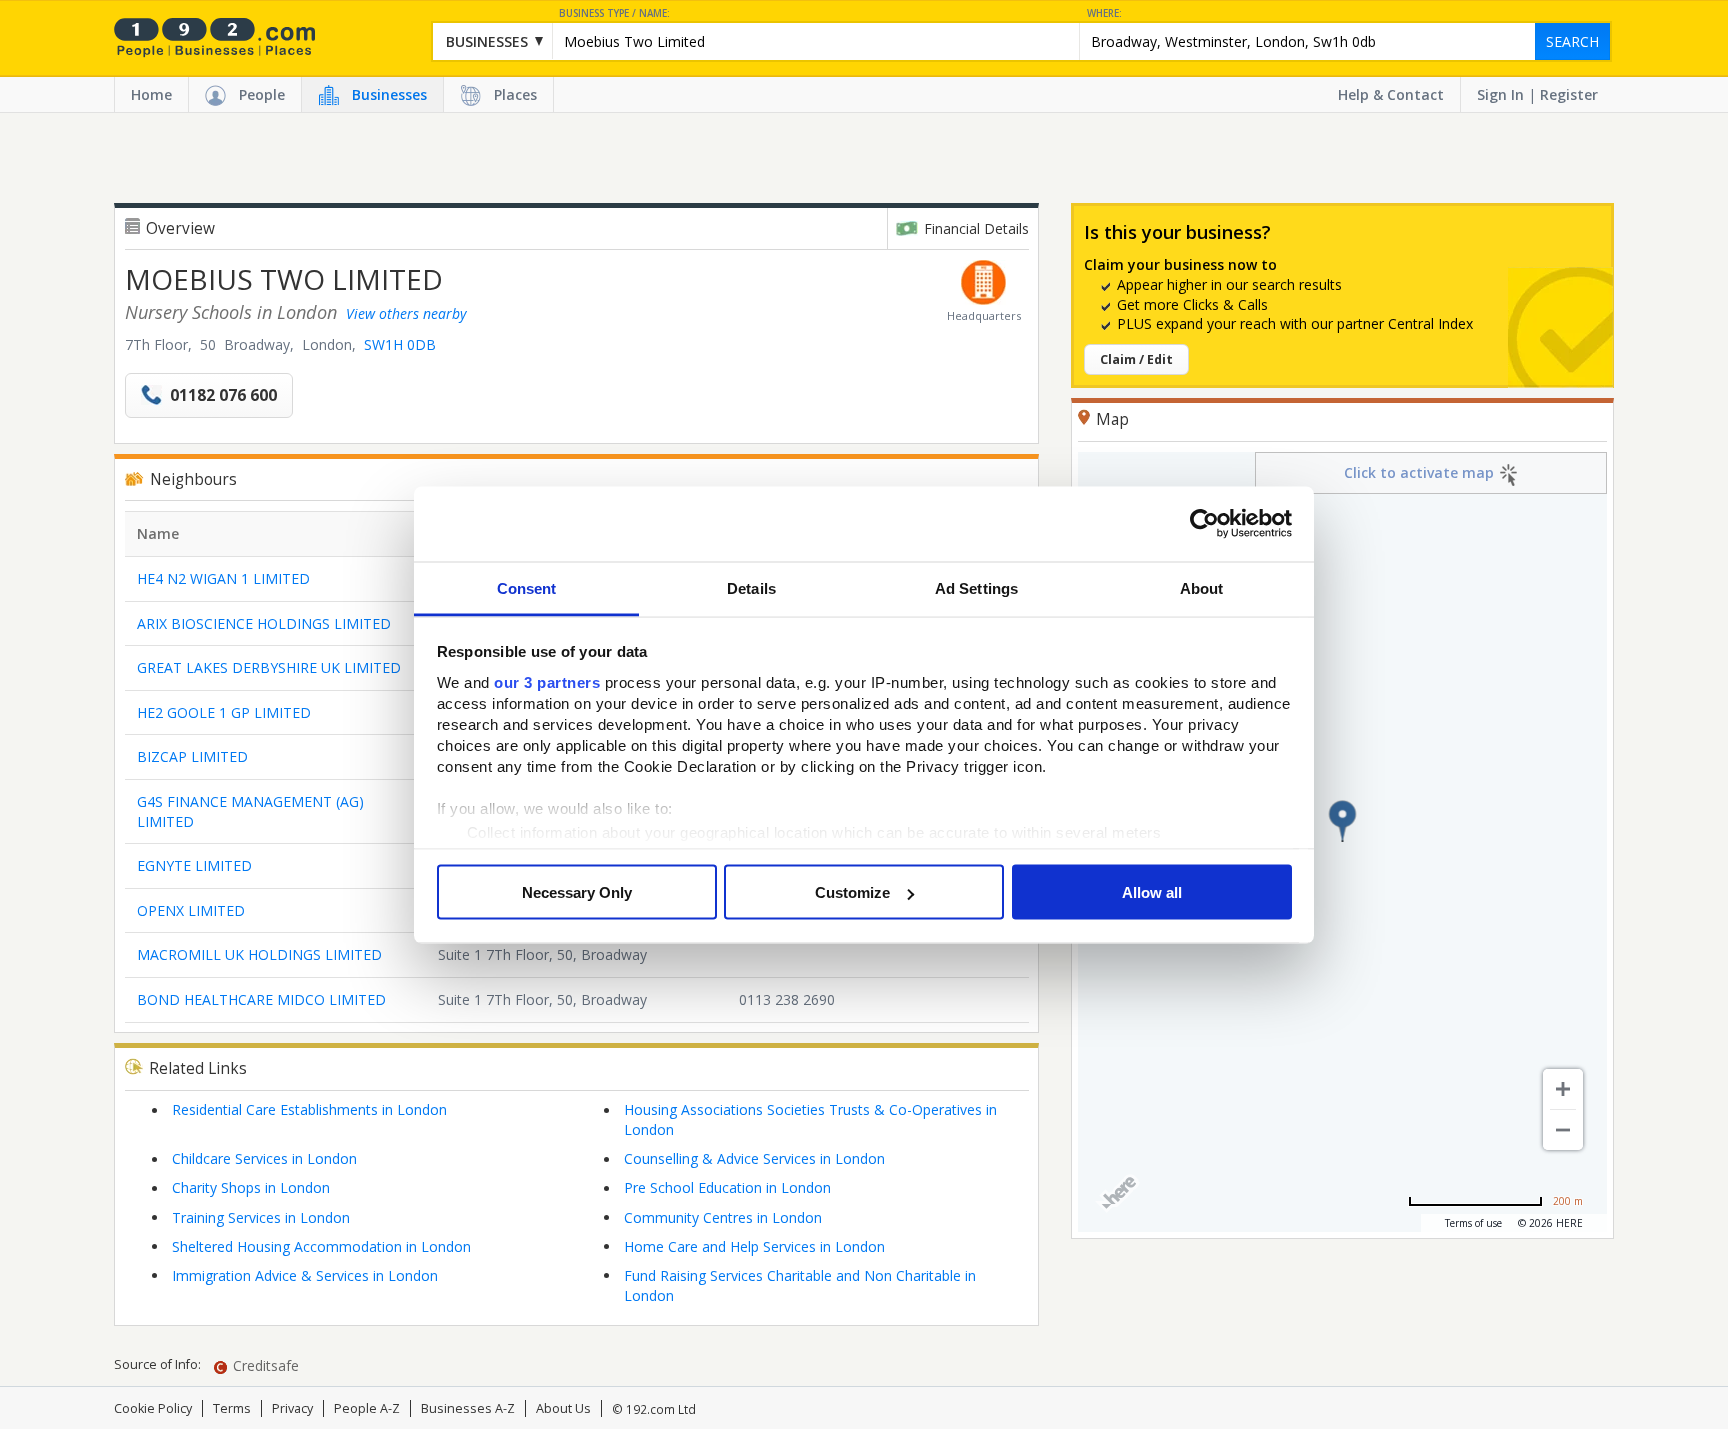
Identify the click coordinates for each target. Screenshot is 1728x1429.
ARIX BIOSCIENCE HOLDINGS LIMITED (264, 623)
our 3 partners (547, 681)
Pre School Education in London (727, 1187)
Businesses (389, 94)
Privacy (292, 1408)
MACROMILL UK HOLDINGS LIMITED (259, 954)
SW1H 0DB (400, 344)
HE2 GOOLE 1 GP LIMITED (224, 712)
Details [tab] (751, 587)
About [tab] (1202, 587)
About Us (563, 1408)
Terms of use (1473, 1223)
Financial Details (976, 228)
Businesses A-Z (468, 1408)
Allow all (1152, 892)
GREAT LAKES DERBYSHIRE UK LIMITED (269, 667)
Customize (852, 892)
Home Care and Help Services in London (754, 1246)
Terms (232, 1408)
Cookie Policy (153, 1408)
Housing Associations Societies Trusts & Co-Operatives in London (810, 1119)
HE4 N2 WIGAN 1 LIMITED (223, 578)
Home (151, 94)
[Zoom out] (1563, 1130)
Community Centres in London (723, 1217)
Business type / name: (614, 13)
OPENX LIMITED (191, 910)
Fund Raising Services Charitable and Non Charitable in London (800, 1285)
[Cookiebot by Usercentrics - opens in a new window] (1204, 524)
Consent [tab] (527, 587)
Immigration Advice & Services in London (305, 1275)
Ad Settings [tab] (976, 587)
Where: (1104, 13)
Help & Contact (1391, 94)
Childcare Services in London (264, 1158)
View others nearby (406, 313)
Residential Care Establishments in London (309, 1109)
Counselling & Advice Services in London (754, 1158)
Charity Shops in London (251, 1187)
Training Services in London (261, 1217)
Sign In (1500, 94)
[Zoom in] (1563, 1089)
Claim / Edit (1136, 359)
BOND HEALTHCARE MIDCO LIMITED (261, 999)
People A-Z (367, 1408)
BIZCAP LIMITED (192, 756)
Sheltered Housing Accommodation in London (321, 1246)
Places (515, 94)
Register (1569, 94)
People (262, 94)
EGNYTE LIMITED (194, 865)
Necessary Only (577, 892)
